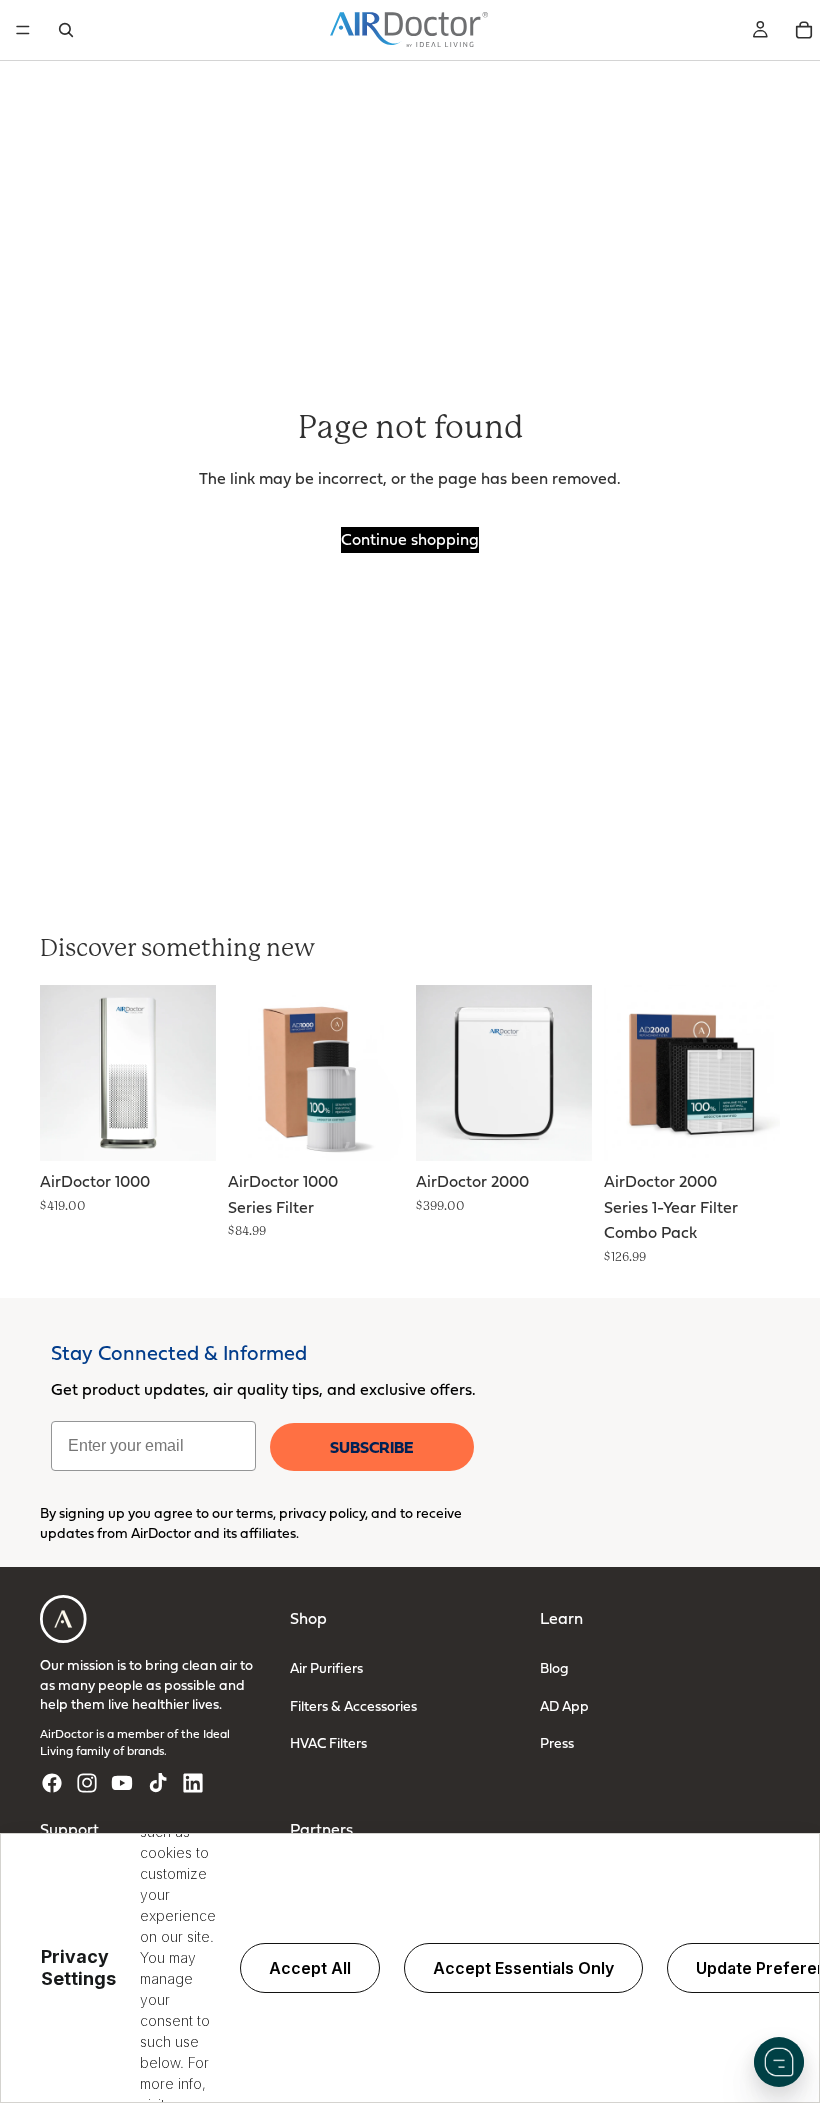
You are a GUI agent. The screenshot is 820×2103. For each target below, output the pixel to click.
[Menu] (23, 30)
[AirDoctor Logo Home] (409, 30)
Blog (554, 1667)
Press (557, 1742)
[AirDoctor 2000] (504, 1073)
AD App (564, 1705)
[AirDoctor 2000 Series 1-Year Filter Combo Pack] (692, 1073)
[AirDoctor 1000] (128, 1073)
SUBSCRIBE (371, 1447)
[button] (779, 2062)
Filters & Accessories (353, 1705)
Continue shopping (410, 539)
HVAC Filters (328, 1742)
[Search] (66, 30)
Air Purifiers (326, 1667)
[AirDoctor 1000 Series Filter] (316, 1073)
